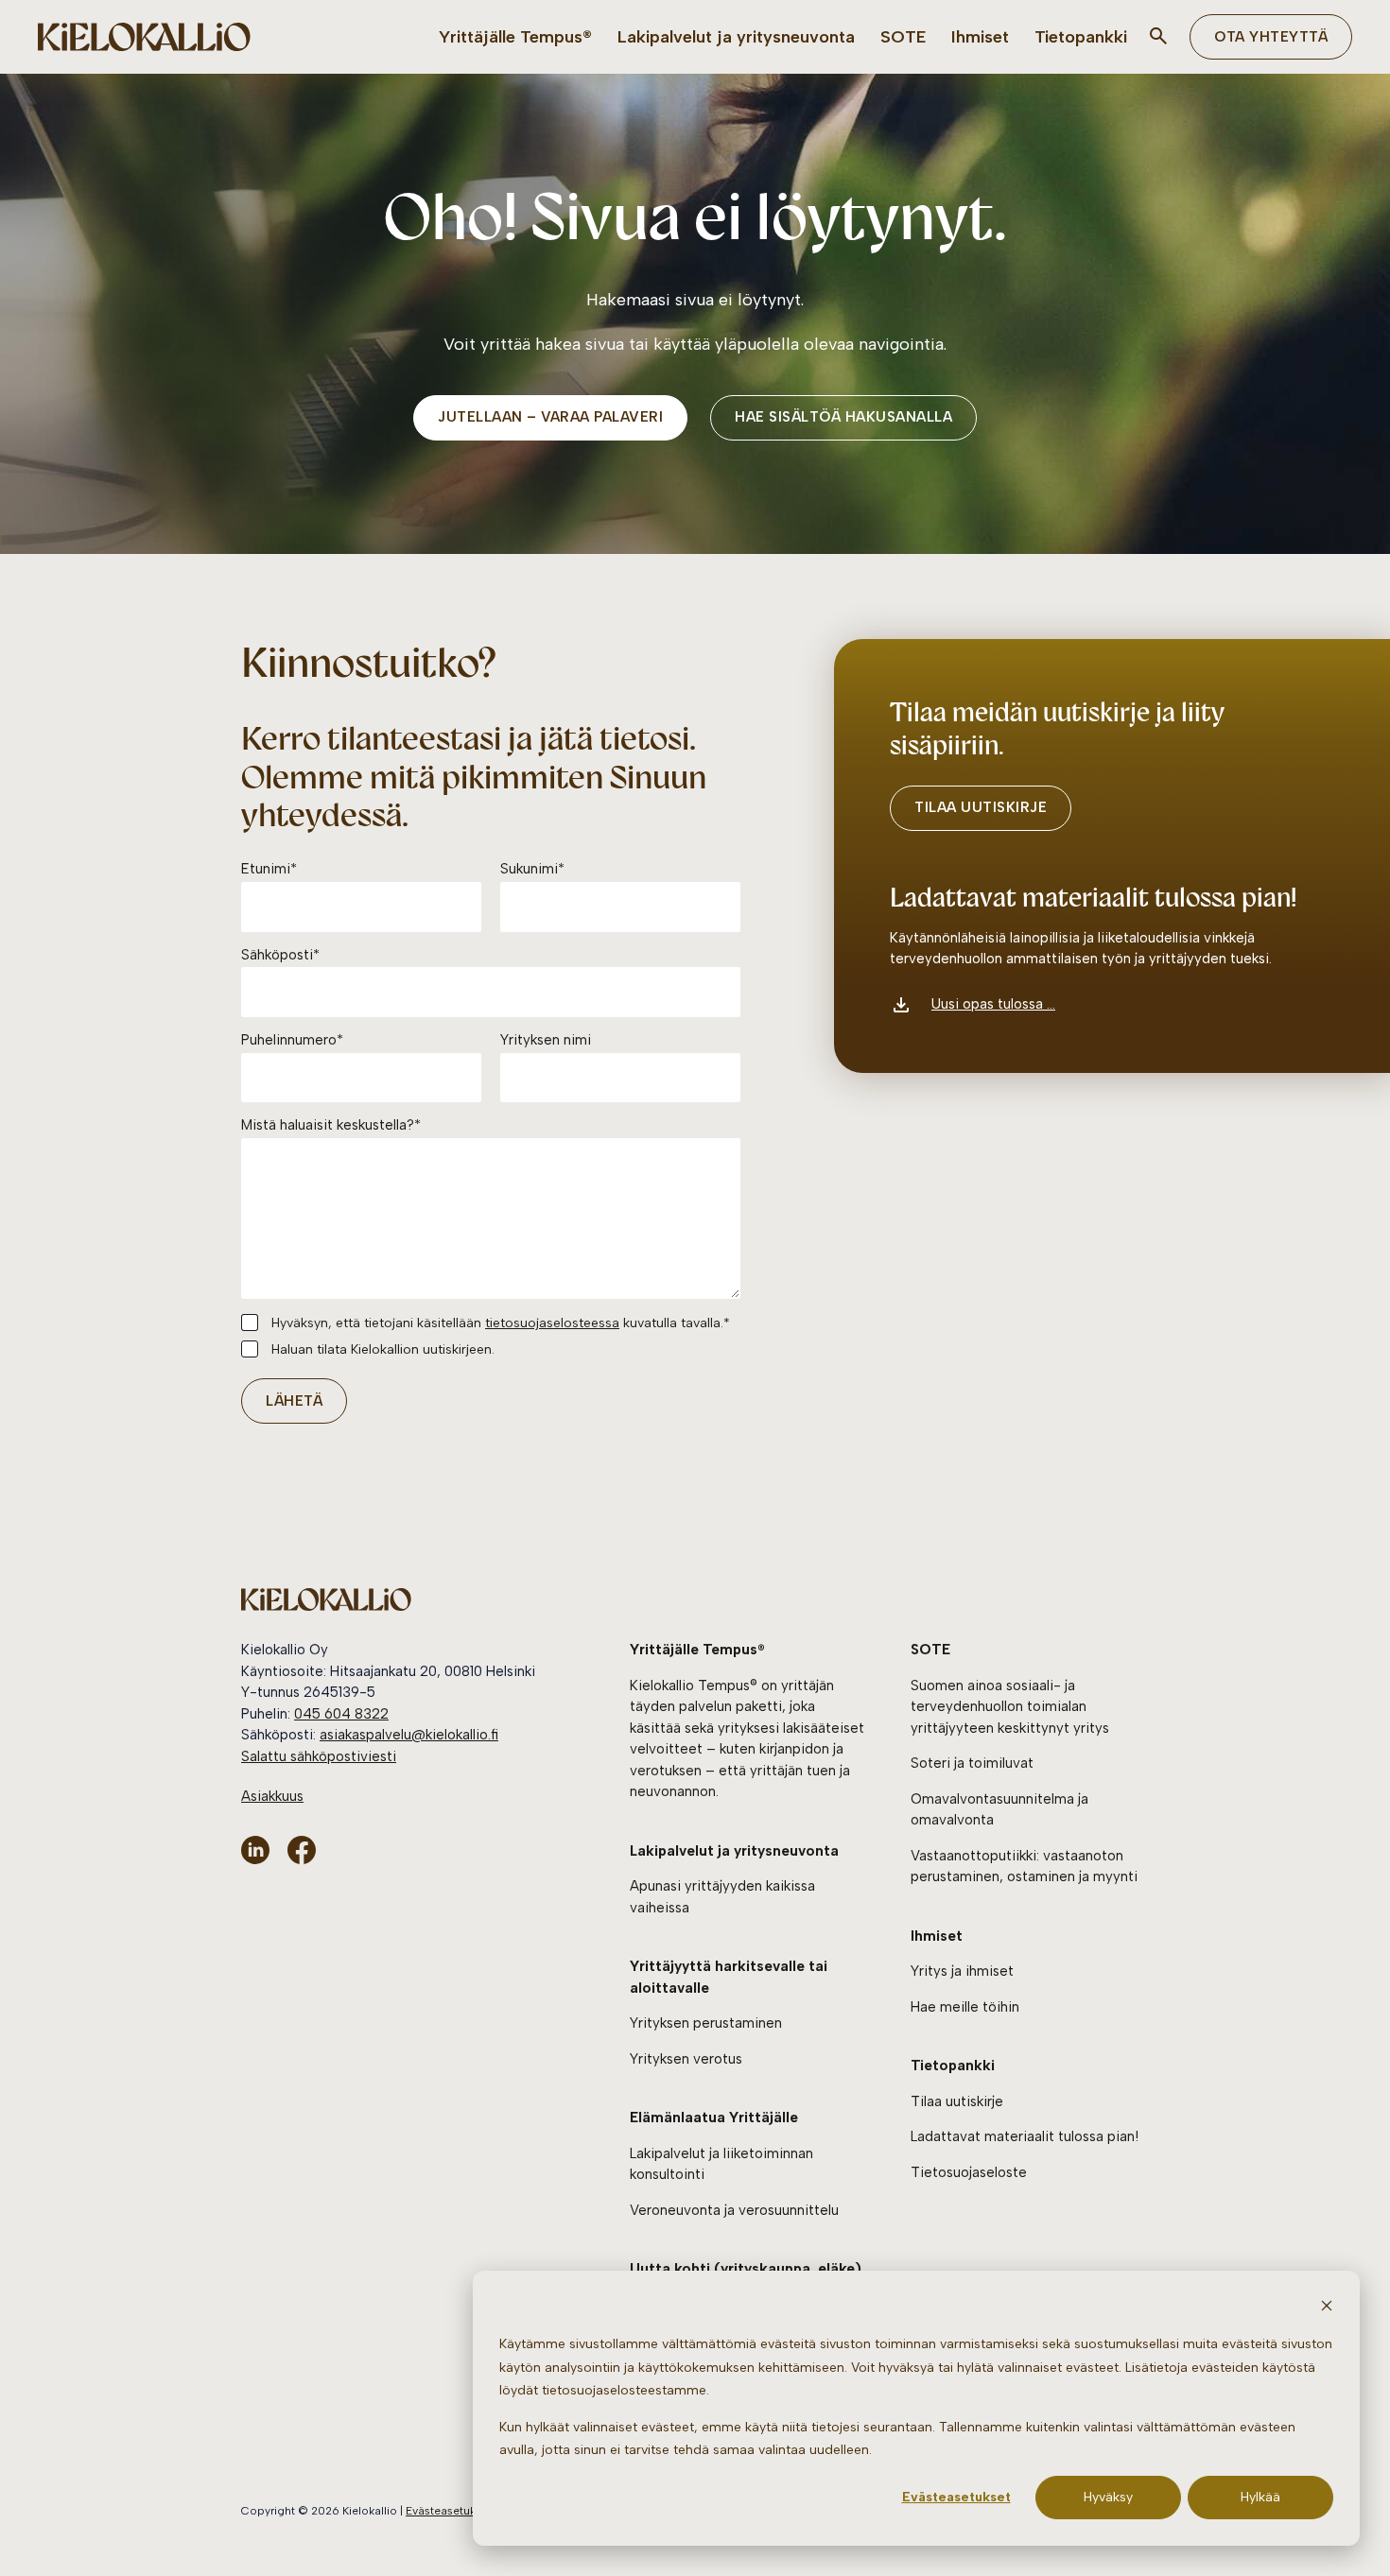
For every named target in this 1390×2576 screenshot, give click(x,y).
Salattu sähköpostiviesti (319, 1756)
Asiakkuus (272, 1796)
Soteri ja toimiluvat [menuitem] (972, 1763)
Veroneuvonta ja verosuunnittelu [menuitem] (734, 2210)
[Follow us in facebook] (302, 1850)
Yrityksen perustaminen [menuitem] (706, 2023)
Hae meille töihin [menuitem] (965, 2007)
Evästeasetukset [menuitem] (449, 2511)
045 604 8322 (341, 1714)
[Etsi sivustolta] (1158, 37)
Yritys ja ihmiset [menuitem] (962, 1971)
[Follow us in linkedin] (255, 1850)
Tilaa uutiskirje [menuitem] (957, 2101)
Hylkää (1260, 2497)
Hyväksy (1108, 2497)
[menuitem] (515, 37)
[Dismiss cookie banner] (1327, 2309)
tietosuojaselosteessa (552, 1323)
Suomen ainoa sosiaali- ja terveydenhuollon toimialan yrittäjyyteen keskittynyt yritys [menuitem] (1010, 1707)
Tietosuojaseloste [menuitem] (969, 2172)
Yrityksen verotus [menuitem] (686, 2059)
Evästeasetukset (956, 2497)
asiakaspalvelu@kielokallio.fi (409, 1735)
